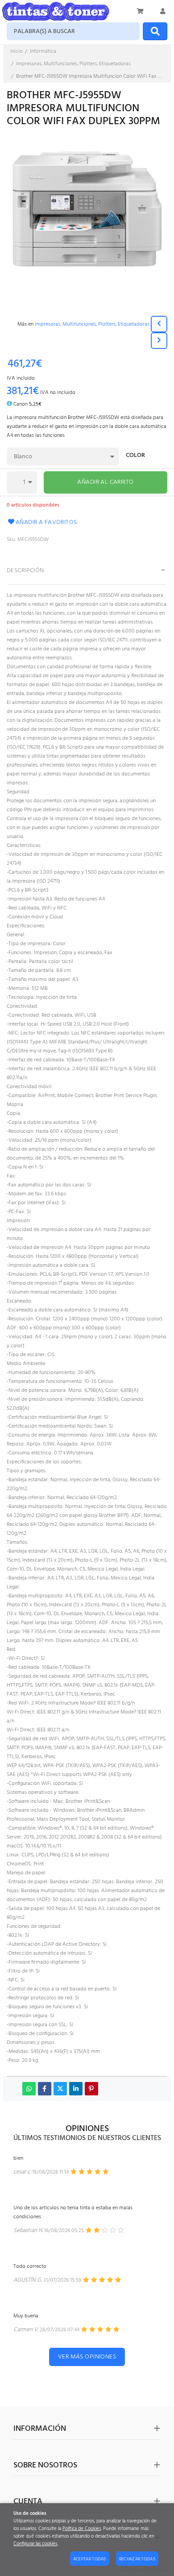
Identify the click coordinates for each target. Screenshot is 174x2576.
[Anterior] (159, 324)
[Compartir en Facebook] (45, 2089)
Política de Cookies (82, 2529)
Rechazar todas (137, 2559)
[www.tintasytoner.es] (56, 11)
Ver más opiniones (87, 2357)
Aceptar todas (90, 2559)
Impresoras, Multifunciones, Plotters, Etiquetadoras (92, 324)
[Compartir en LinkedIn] (76, 2089)
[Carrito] (141, 11)
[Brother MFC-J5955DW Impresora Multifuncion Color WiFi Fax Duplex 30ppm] (87, 216)
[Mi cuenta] (163, 11)
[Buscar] (155, 31)
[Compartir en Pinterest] (91, 2089)
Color (135, 456)
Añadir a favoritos (46, 522)
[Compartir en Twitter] (60, 2089)
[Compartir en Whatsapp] (29, 2089)
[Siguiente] (159, 341)
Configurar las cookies (35, 2544)
